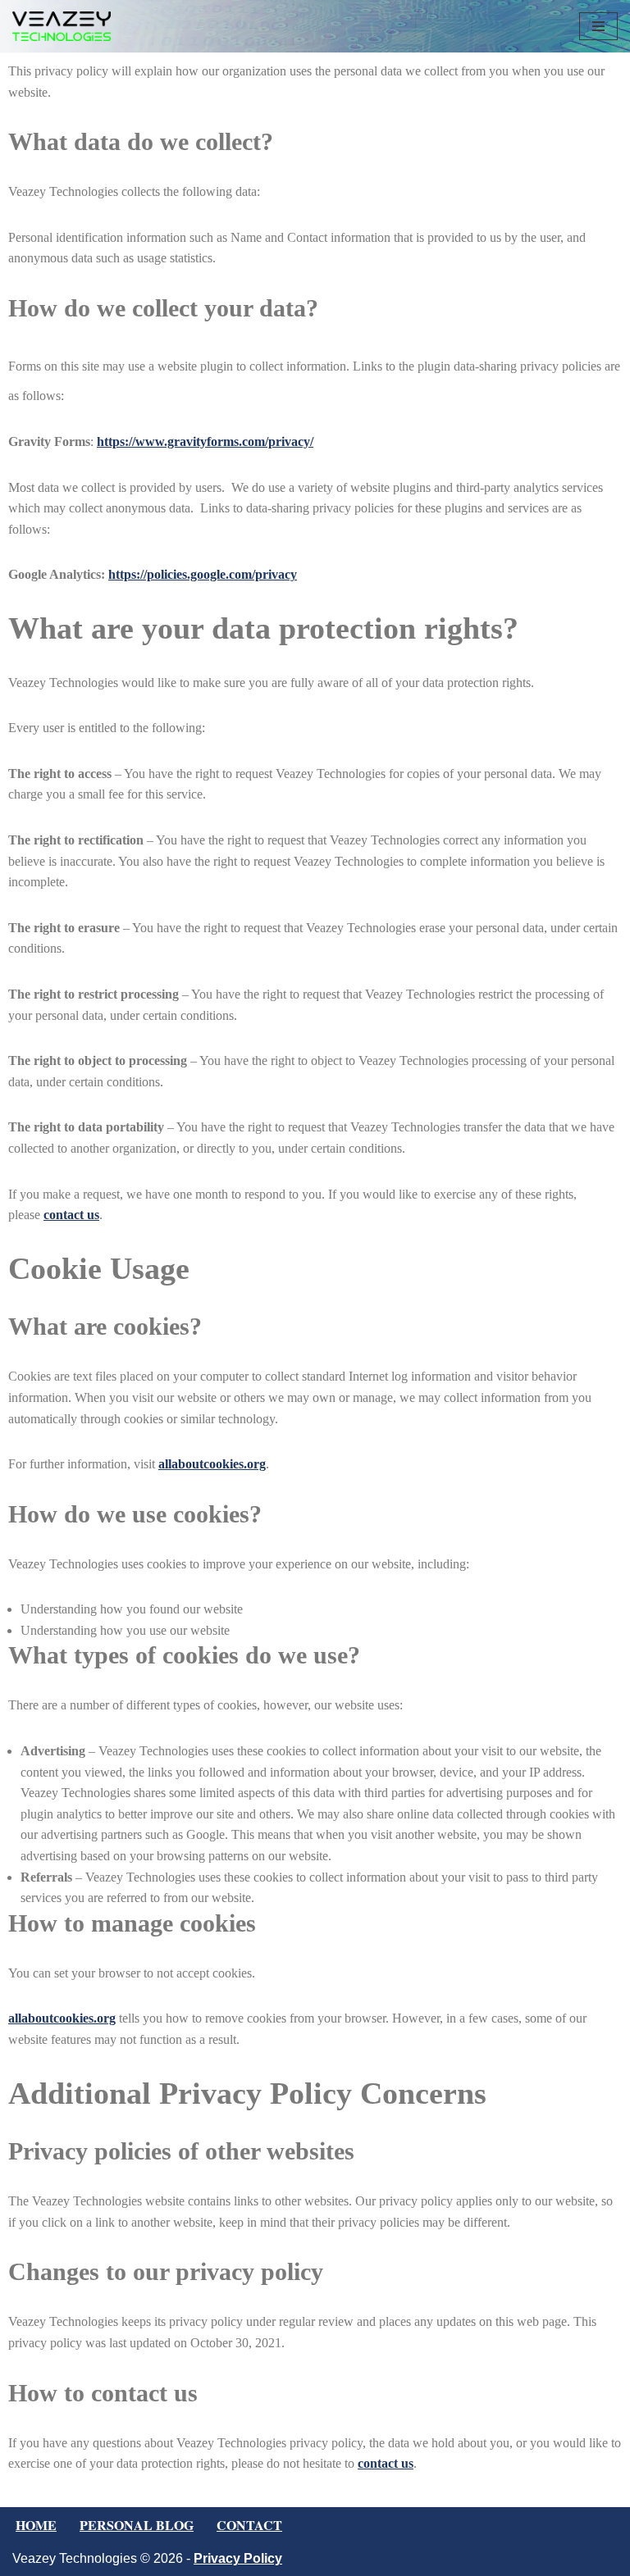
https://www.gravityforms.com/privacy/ (205, 441)
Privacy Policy (238, 2558)
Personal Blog (137, 2525)
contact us (71, 1215)
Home (36, 2525)
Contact (249, 2525)
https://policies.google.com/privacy (203, 574)
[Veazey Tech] (62, 26)
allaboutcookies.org (212, 1464)
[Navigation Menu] (598, 26)
